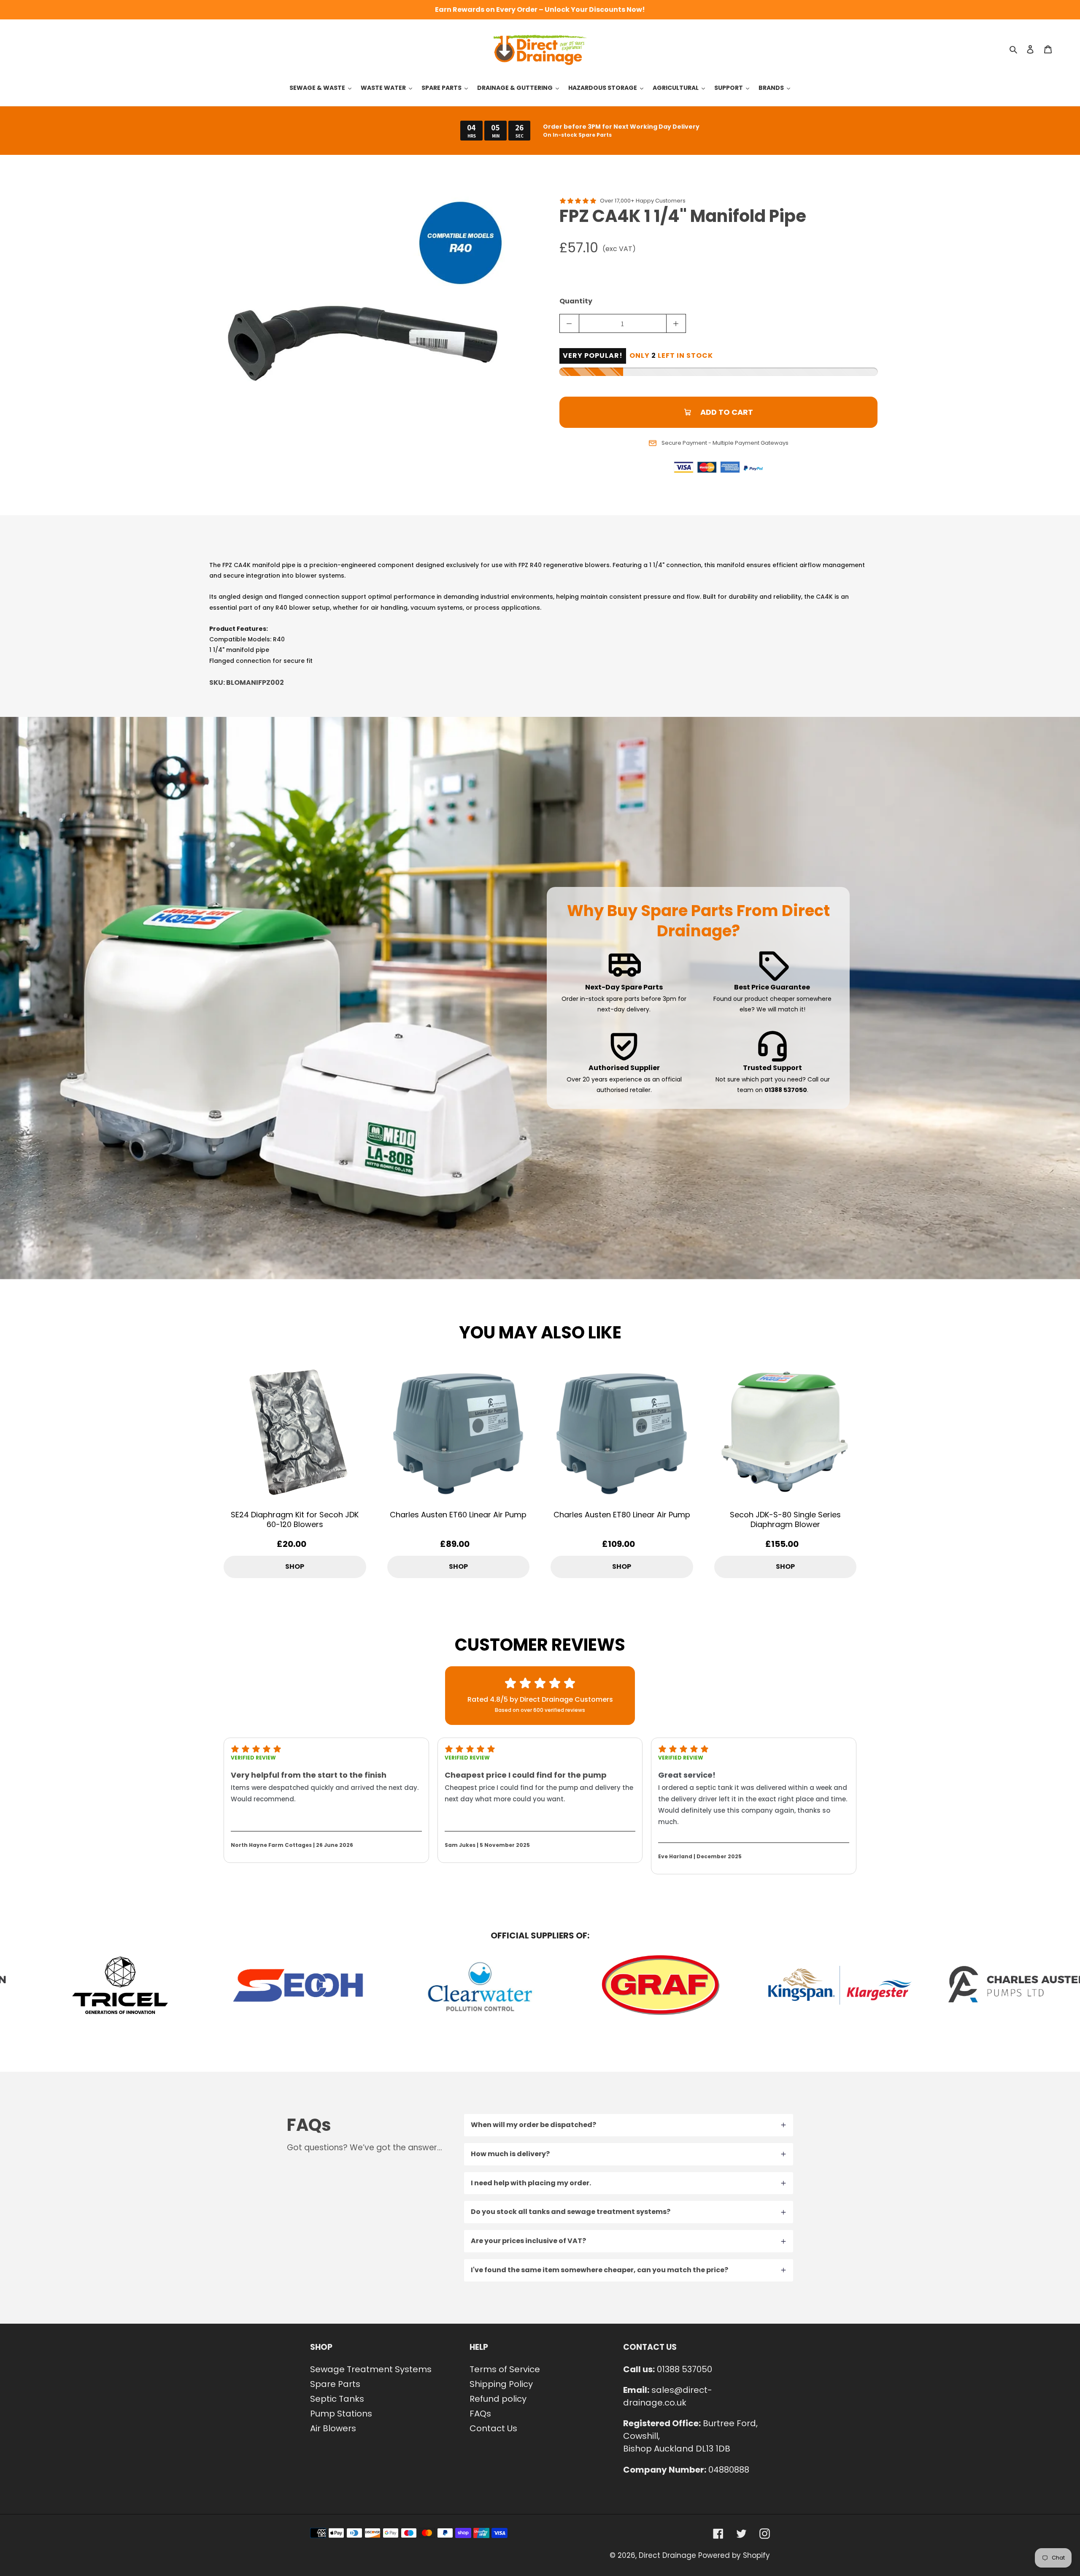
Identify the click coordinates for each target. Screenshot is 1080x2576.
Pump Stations (341, 2414)
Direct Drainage (667, 2555)
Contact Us (493, 2428)
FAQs (480, 2414)
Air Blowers (333, 2428)
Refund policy (498, 2399)
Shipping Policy (501, 2384)
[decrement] (569, 323)
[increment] (676, 323)
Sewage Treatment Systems (371, 2369)
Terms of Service (505, 2369)
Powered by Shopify (734, 2555)
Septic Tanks (337, 2399)
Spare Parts (335, 2384)
